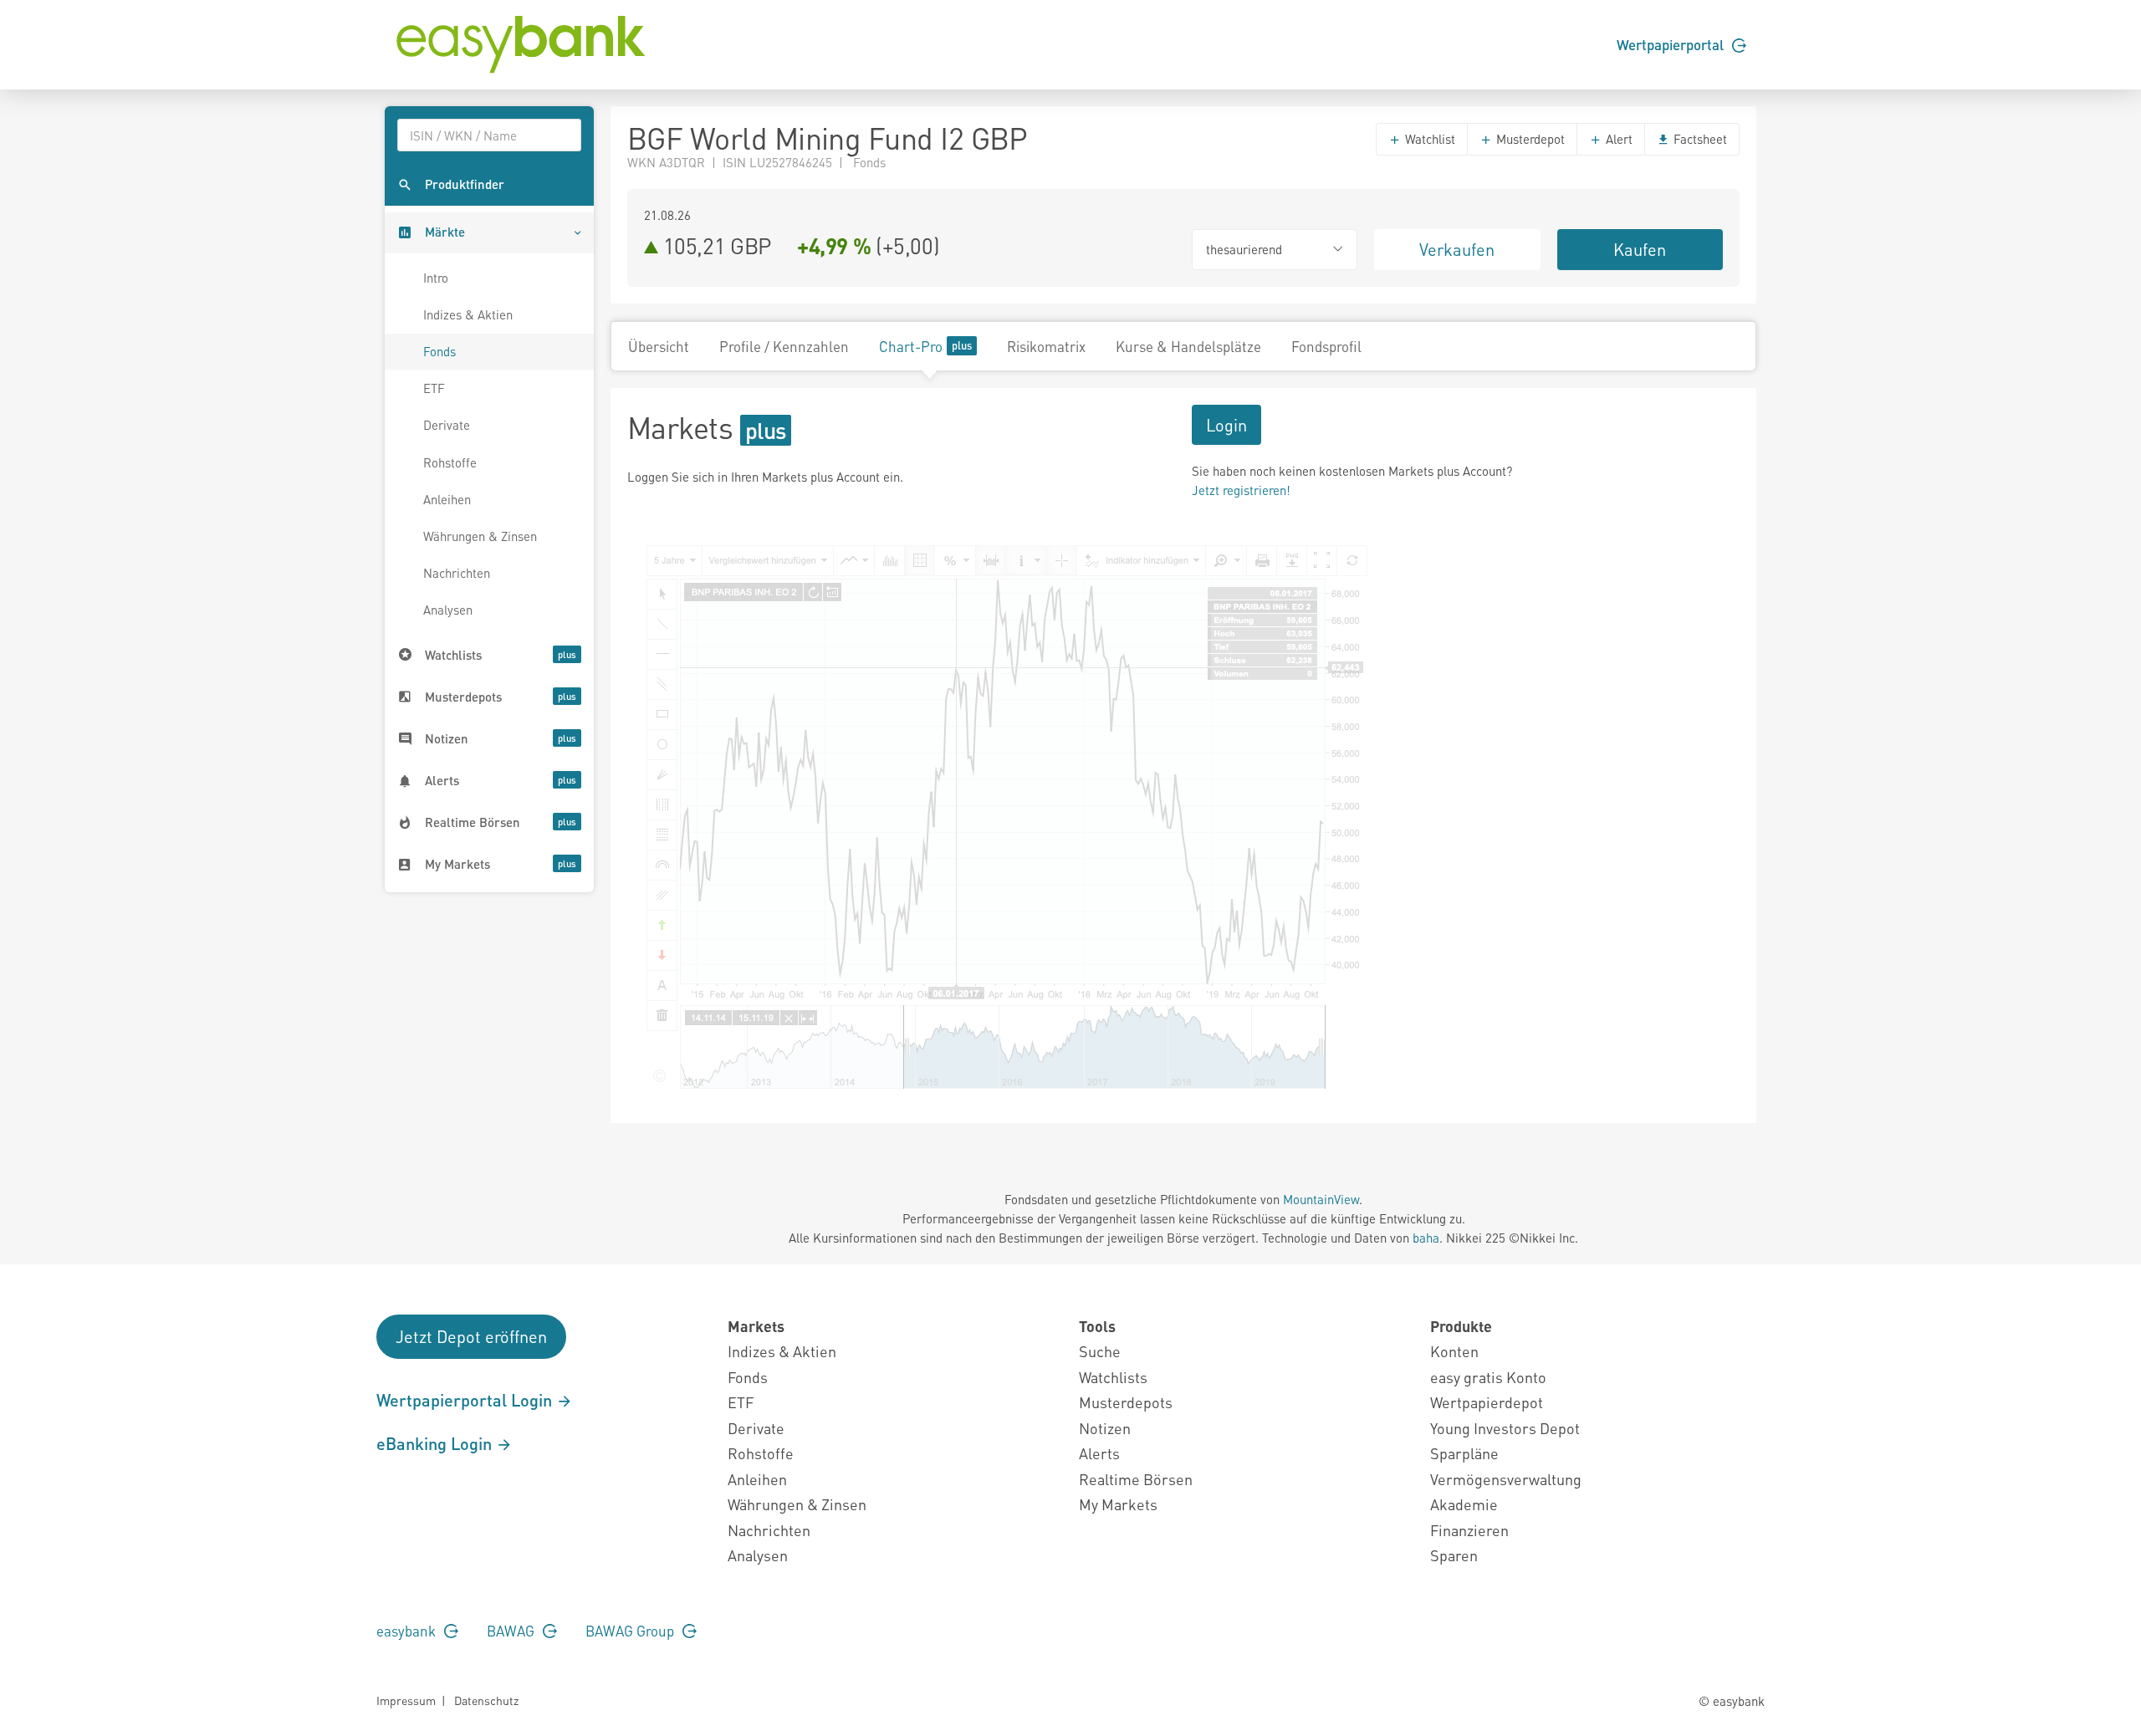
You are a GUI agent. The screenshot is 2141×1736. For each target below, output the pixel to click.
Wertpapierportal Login (466, 1400)
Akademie (1464, 1504)
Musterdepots (1126, 1402)
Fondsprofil (1326, 346)
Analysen (448, 610)
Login (1226, 425)
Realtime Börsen (1136, 1479)
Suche (1100, 1351)
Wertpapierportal (1672, 44)
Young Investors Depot (1505, 1428)
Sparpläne (1464, 1453)
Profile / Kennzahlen (784, 346)
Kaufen (1640, 249)
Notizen (1105, 1428)
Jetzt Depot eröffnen (471, 1336)
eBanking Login (436, 1443)
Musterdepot (1529, 139)
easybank (408, 1631)
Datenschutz (486, 1700)
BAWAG (512, 1631)
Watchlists (1113, 1377)
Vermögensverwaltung (1506, 1479)
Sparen (1454, 1555)
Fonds (439, 351)
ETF (434, 388)
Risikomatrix (1046, 346)
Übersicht (659, 346)
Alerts (1099, 1453)
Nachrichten (457, 573)
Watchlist (1428, 139)
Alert (1617, 139)
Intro (436, 278)
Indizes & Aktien (468, 314)
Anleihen (447, 499)
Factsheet (1699, 139)
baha (1426, 1238)
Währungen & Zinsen (480, 536)
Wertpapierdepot (1487, 1402)
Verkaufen (1457, 249)
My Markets (1118, 1504)
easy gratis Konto (1488, 1377)
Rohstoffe (450, 462)
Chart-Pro (911, 346)
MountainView (1321, 1199)
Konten (1454, 1351)
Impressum (406, 1700)
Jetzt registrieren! (1241, 490)
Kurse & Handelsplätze (1188, 346)
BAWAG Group (631, 1631)
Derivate (447, 425)
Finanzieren (1469, 1530)
